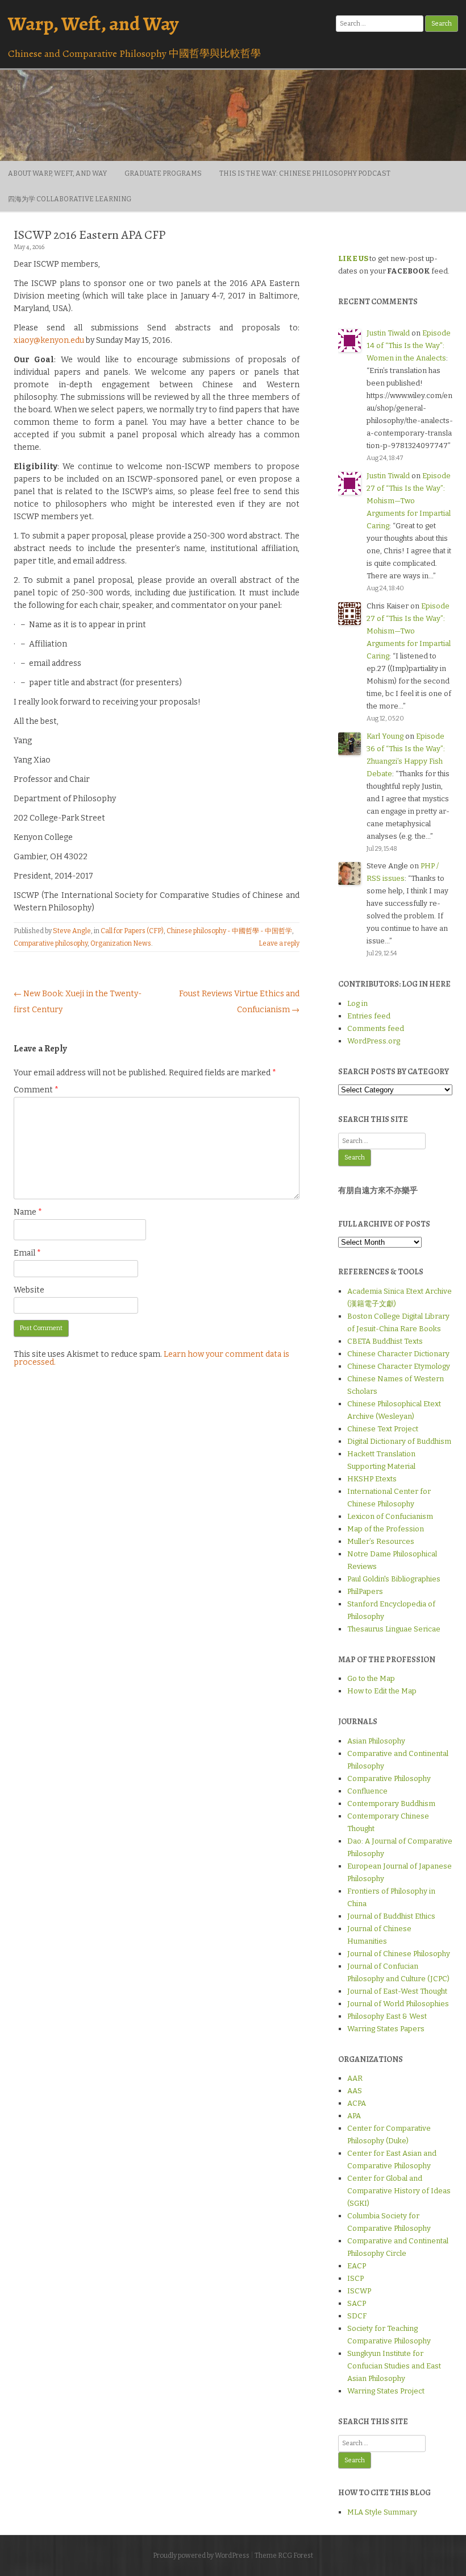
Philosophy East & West (387, 2016)
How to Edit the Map (382, 1691)
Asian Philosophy (376, 1741)
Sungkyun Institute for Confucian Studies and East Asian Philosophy (394, 2366)
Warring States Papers (386, 2029)
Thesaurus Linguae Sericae (394, 1629)
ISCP (355, 2278)
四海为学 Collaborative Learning (70, 199)
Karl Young (385, 736)
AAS (355, 2091)
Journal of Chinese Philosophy (399, 1954)
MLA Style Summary (382, 2512)
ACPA (357, 2103)
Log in (357, 1003)
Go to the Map (371, 1678)
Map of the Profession (386, 1529)
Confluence (367, 1791)
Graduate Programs (163, 173)
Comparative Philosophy (389, 1778)
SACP (357, 2303)
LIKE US (353, 258)
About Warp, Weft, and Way (57, 173)
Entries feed (369, 1016)
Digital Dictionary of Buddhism (399, 1441)
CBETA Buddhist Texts (385, 1341)
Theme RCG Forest (284, 2556)
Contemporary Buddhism (391, 1803)
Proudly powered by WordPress (201, 2556)
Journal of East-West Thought (397, 1991)
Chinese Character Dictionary (398, 1354)
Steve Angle (72, 931)
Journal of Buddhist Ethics (391, 1916)
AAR (355, 2078)
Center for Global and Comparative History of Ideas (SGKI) (399, 2191)
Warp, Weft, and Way (93, 24)
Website (29, 1290)
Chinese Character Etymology (399, 1366)
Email (27, 1253)
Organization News (121, 943)
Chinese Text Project (383, 1429)
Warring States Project (386, 2391)
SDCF (357, 2316)
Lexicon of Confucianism (390, 1516)
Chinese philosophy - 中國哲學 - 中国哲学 (229, 931)
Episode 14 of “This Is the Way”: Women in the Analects (409, 345)
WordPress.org (374, 1041)
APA (354, 2116)
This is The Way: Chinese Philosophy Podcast (305, 173)
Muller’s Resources (381, 1541)
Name (28, 1212)
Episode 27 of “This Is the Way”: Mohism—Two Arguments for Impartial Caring (409, 501)
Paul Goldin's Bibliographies (394, 1579)
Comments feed (376, 1028)
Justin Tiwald (388, 333)
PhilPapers (365, 1591)
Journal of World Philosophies (398, 2004)
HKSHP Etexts (372, 1479)
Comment (36, 1090)
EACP (357, 2266)
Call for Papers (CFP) (132, 931)
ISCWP (359, 2291)
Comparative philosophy (51, 943)
